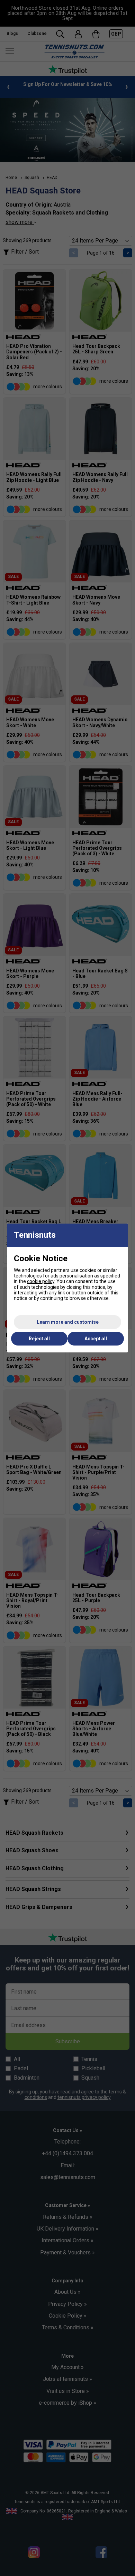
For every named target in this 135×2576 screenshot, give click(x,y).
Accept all (96, 1339)
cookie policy (41, 1281)
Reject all (39, 1339)
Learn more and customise (68, 1322)
